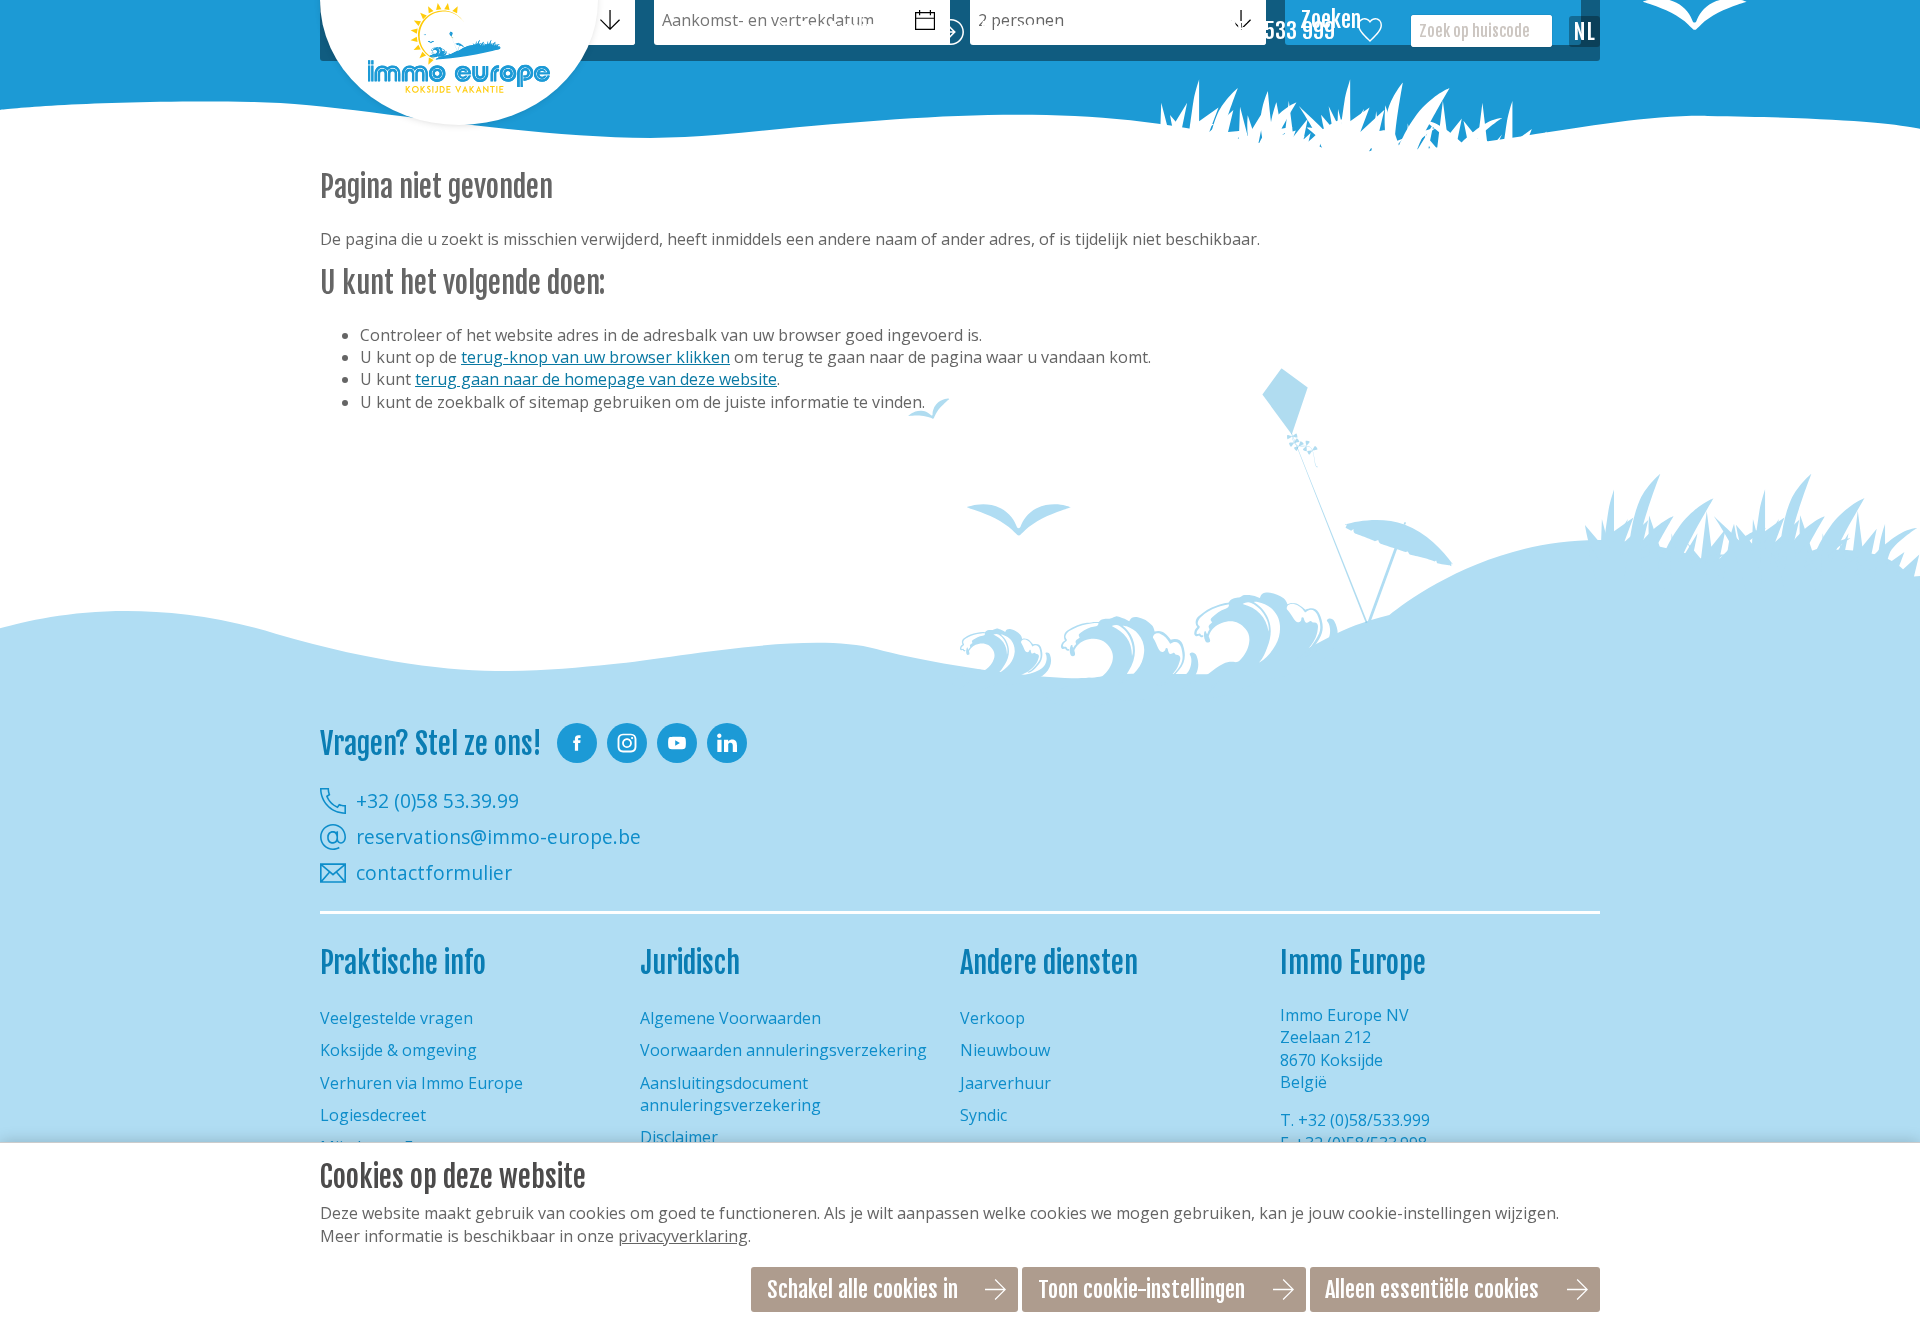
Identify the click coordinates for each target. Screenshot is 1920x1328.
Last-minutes (857, 31)
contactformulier (434, 873)
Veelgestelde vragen (396, 1018)
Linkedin (727, 743)
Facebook (577, 743)
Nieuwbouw (1005, 1050)
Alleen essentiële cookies (1432, 1289)
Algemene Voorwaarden (730, 1018)
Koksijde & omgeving (398, 1050)
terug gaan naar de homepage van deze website (596, 379)
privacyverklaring (683, 1236)
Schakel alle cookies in (862, 1289)
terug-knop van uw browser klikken (595, 357)
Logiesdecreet (373, 1115)
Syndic (983, 1115)
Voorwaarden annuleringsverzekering (783, 1050)
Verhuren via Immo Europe (421, 1083)
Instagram (627, 743)
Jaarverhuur (1005, 1083)
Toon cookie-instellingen (1141, 1289)
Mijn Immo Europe (1048, 31)
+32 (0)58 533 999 (1257, 31)
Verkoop (992, 1018)
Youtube (677, 743)
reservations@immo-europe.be (498, 837)
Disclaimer (679, 1137)
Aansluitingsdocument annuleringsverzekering (730, 1094)
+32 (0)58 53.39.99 (437, 800)
